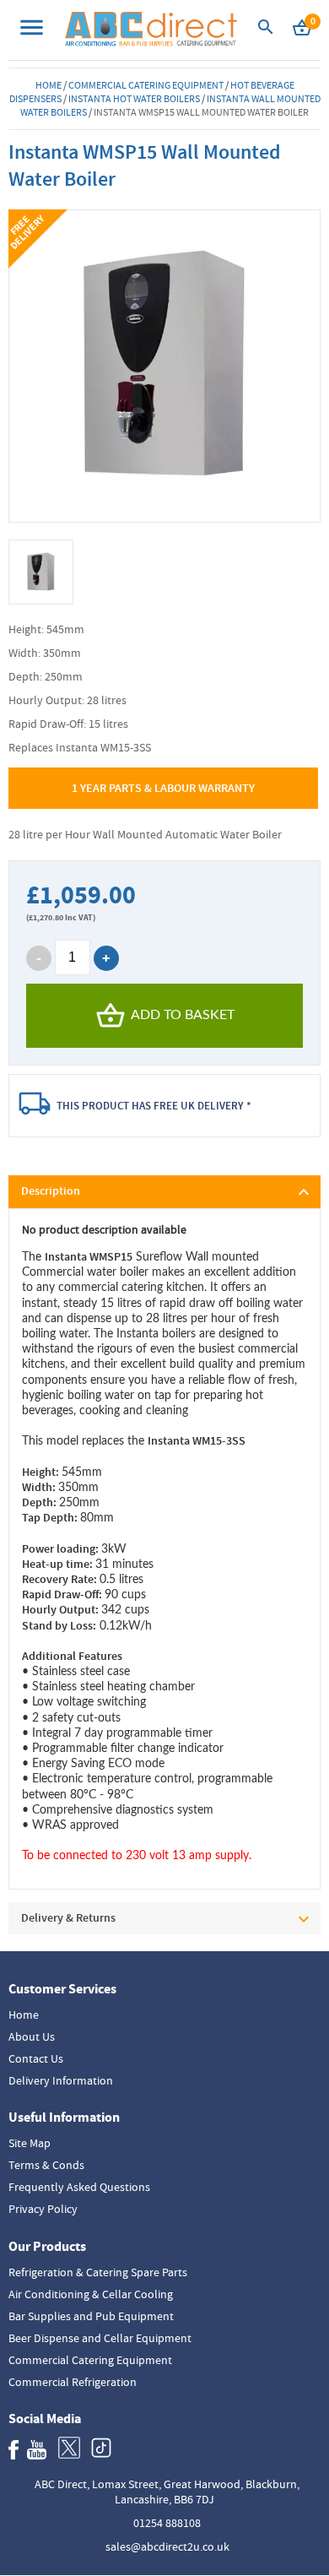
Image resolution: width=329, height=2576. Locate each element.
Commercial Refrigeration (73, 2382)
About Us (32, 2036)
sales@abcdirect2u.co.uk (167, 2546)
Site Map (30, 2143)
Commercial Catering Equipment (146, 85)
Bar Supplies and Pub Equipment (91, 2316)
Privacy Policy (43, 2209)
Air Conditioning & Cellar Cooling (91, 2294)
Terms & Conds (46, 2165)
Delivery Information (61, 2080)
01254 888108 (167, 2523)
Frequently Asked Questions (79, 2187)
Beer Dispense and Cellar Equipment (100, 2338)
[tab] (165, 1192)
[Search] (266, 32)
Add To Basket (183, 1015)
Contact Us (36, 2058)
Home (49, 85)
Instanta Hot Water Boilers (134, 99)
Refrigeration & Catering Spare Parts (98, 2272)
